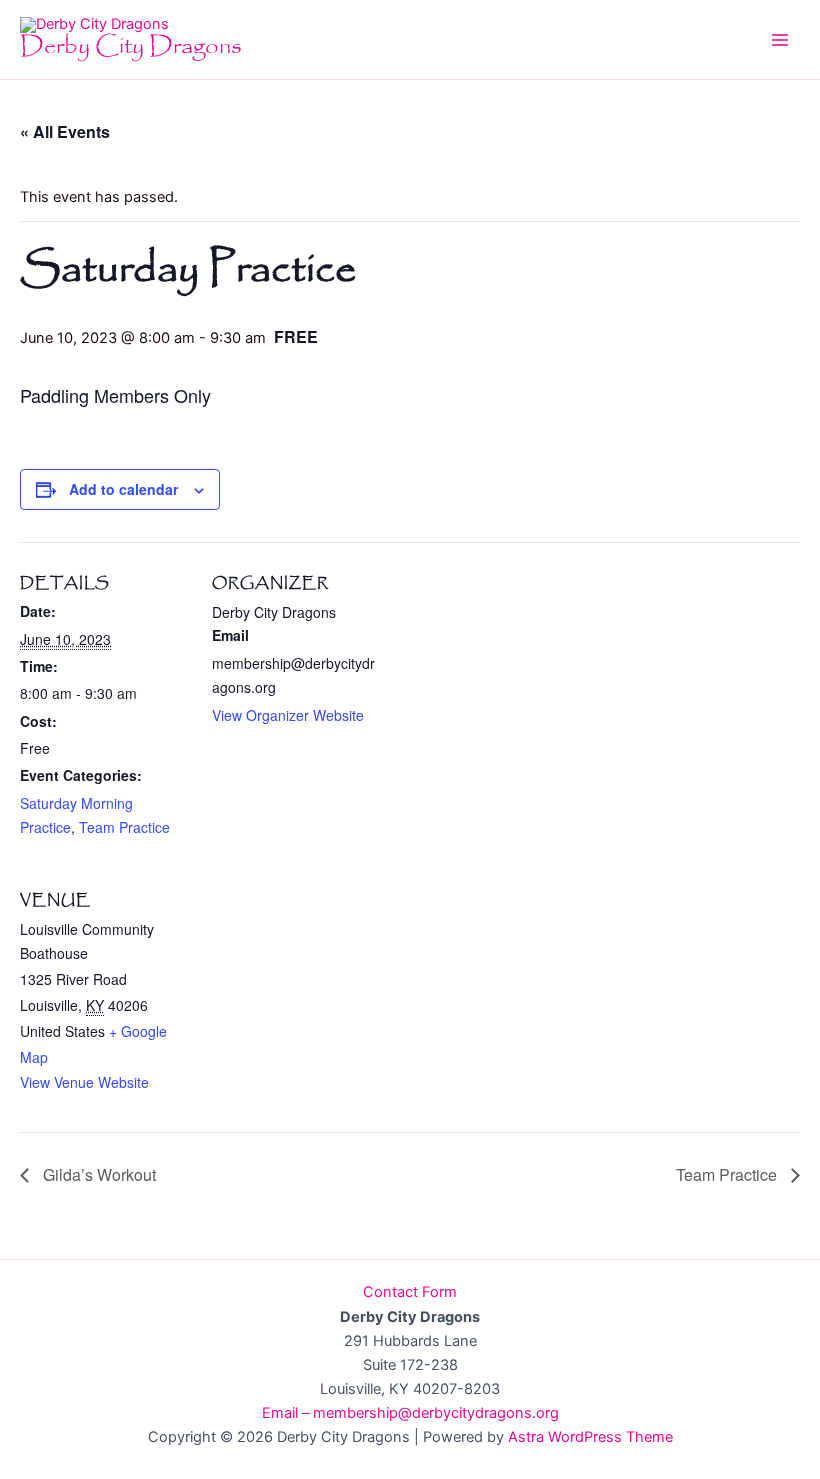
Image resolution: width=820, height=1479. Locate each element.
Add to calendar (123, 489)
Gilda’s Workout (97, 1174)
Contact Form (410, 1292)
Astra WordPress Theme (590, 1437)
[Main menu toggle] (780, 39)
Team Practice (124, 827)
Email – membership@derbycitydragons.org (410, 1413)
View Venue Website (84, 1082)
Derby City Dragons (131, 46)
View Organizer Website (288, 715)
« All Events (65, 131)
